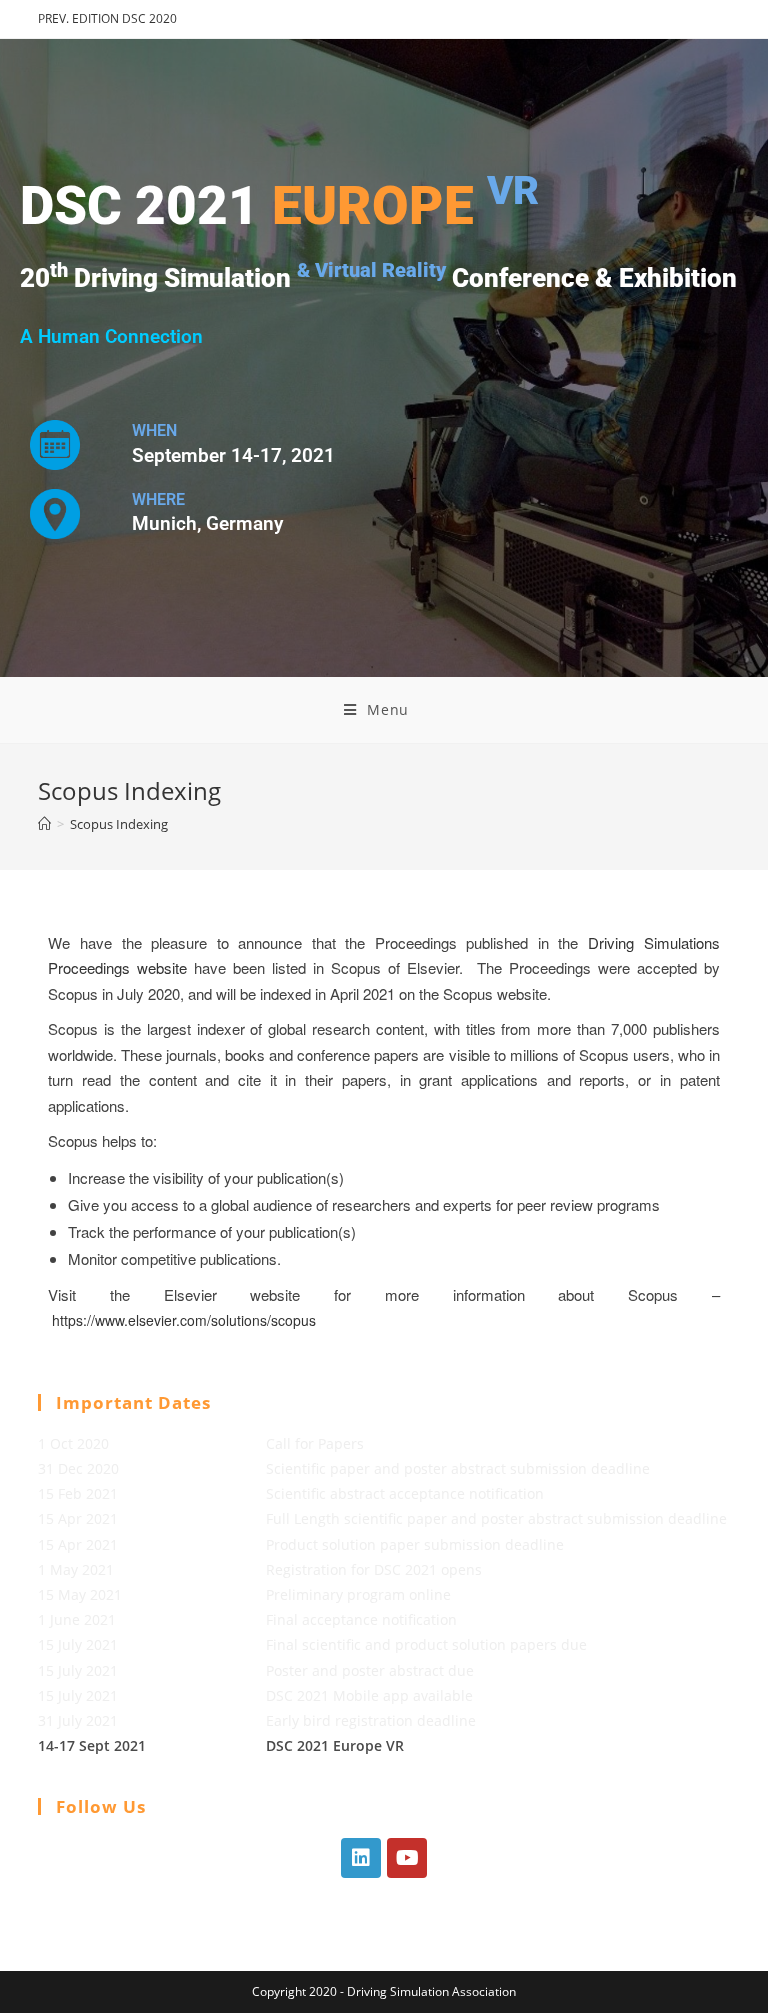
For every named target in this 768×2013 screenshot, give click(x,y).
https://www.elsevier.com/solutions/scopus (184, 1320)
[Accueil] (44, 824)
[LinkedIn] (361, 1858)
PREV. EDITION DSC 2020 (107, 18)
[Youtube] (407, 1858)
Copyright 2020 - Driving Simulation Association (384, 1991)
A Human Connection (111, 337)
